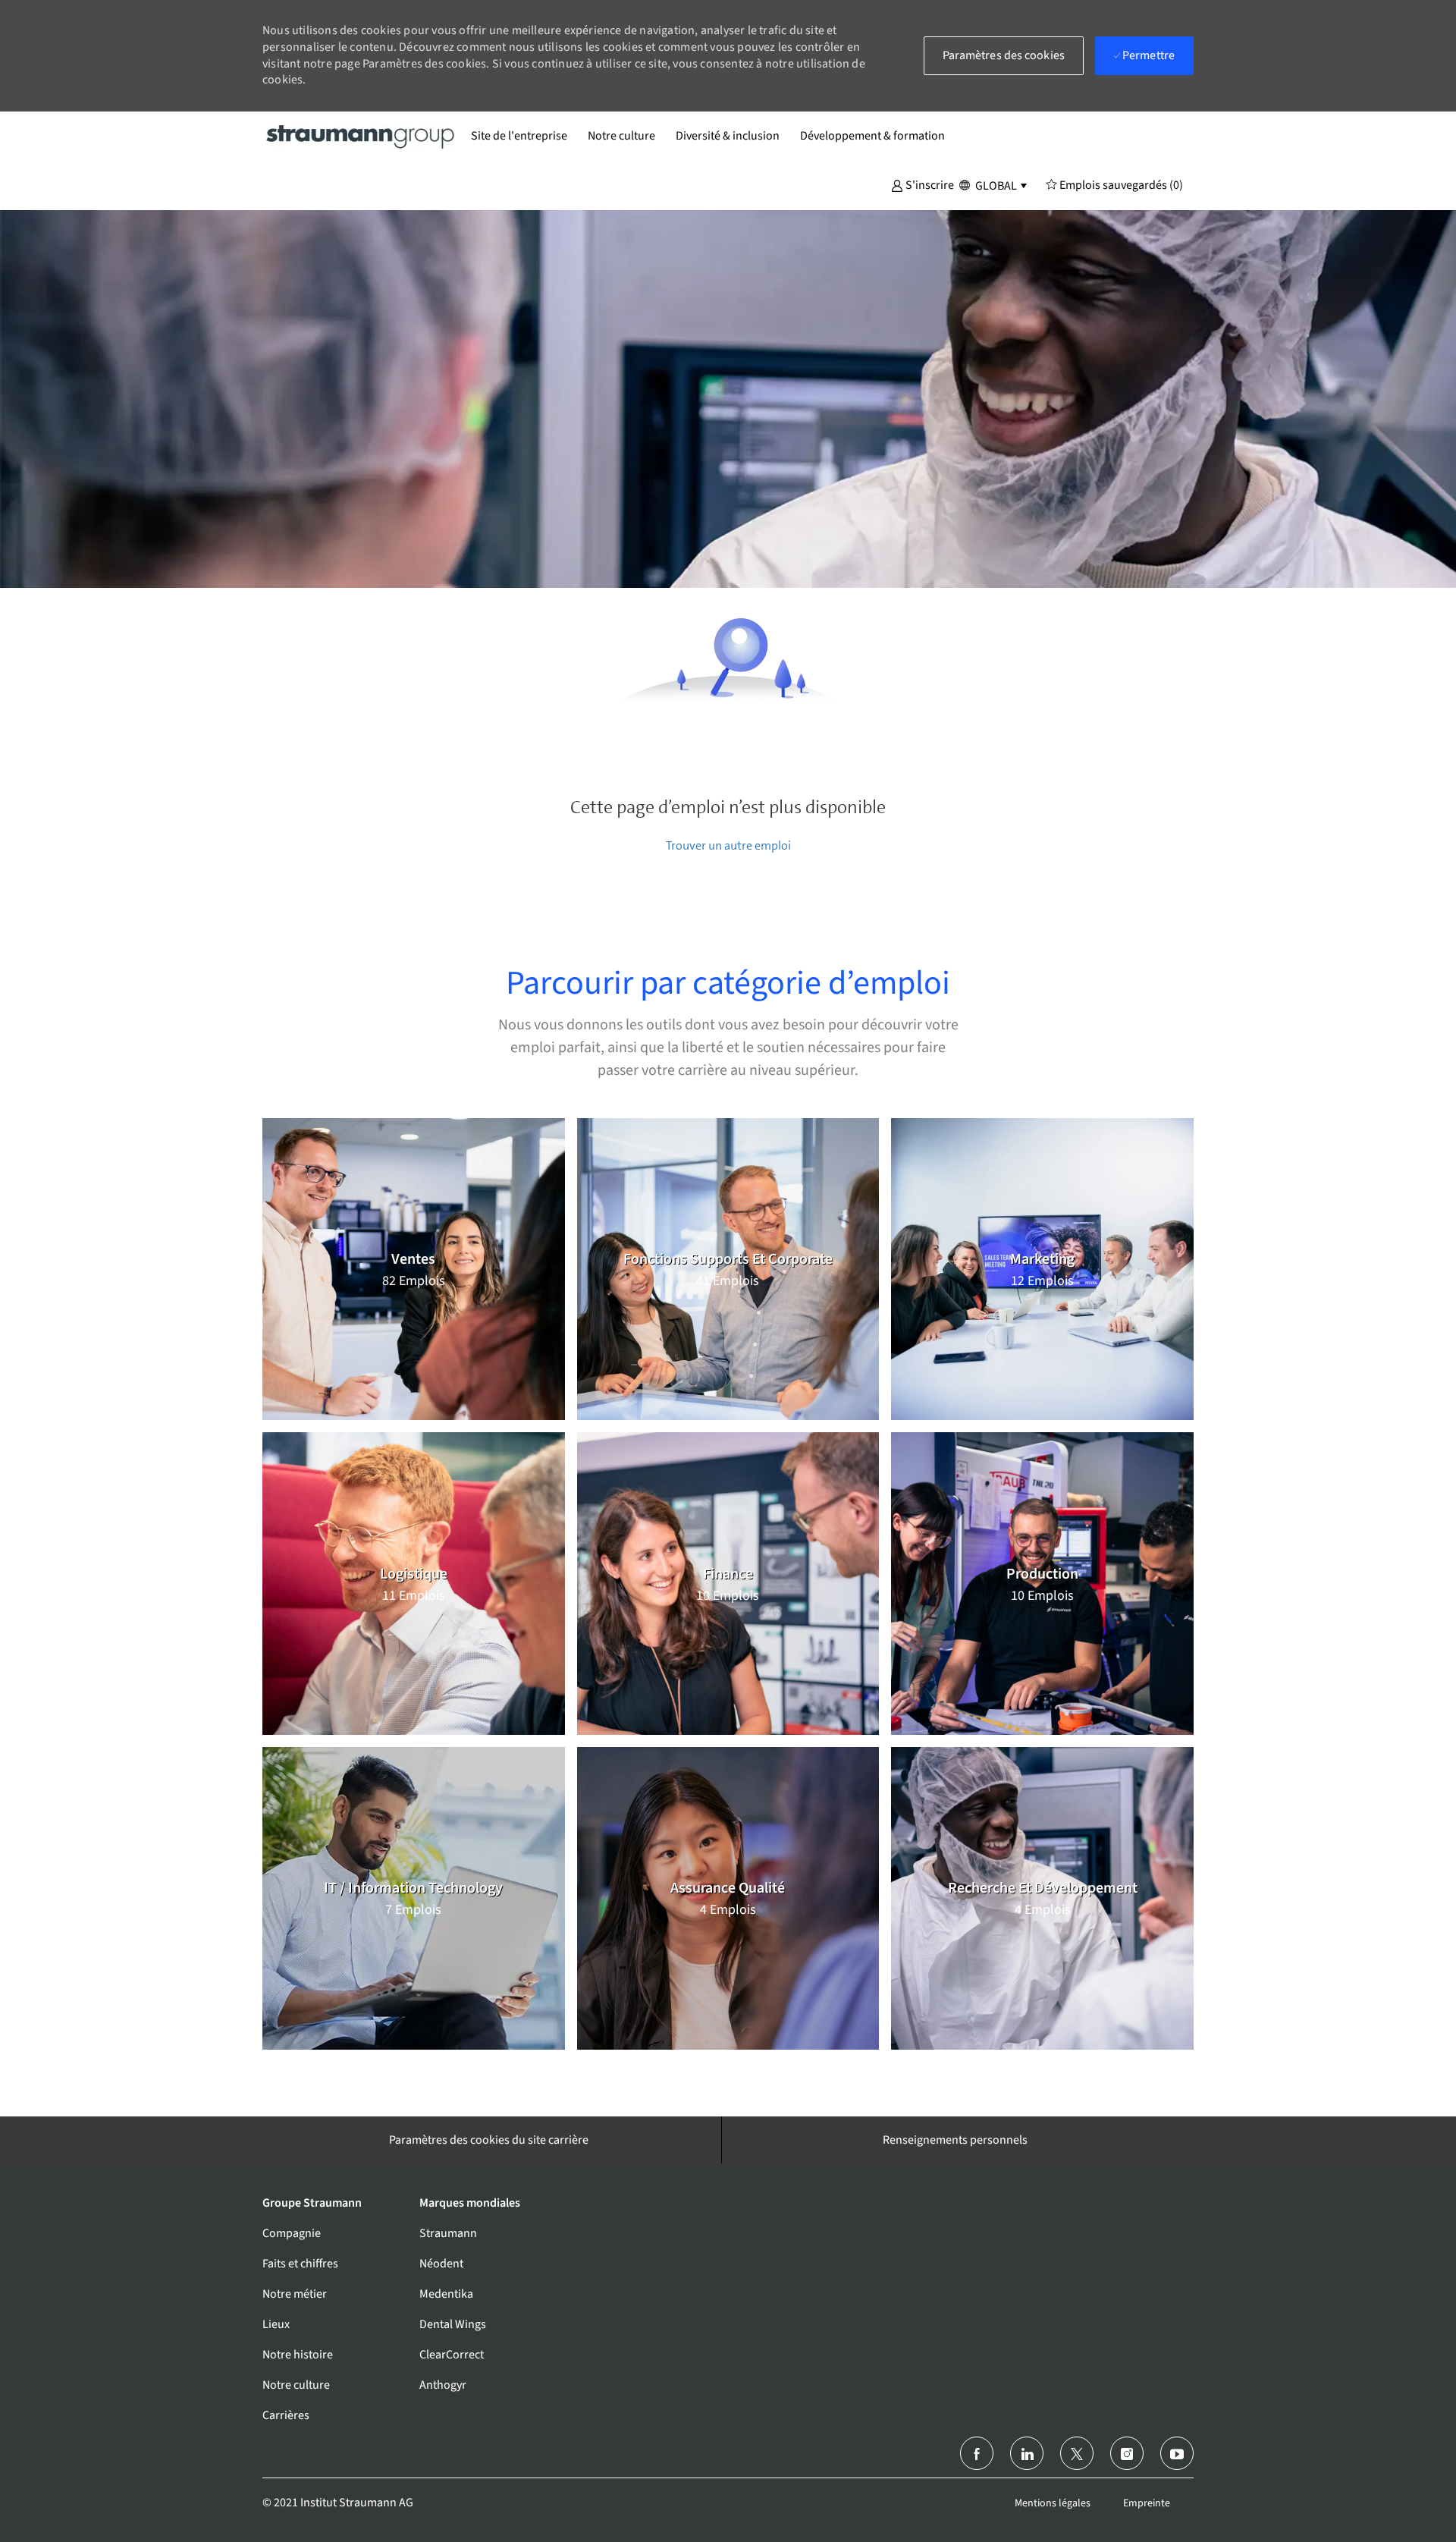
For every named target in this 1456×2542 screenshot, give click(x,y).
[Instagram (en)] (1127, 2453)
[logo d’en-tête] (361, 136)
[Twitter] (1077, 2453)
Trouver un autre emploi (728, 845)
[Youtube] (1177, 2453)
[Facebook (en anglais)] (977, 2453)
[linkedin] (1027, 2453)
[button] (923, 184)
